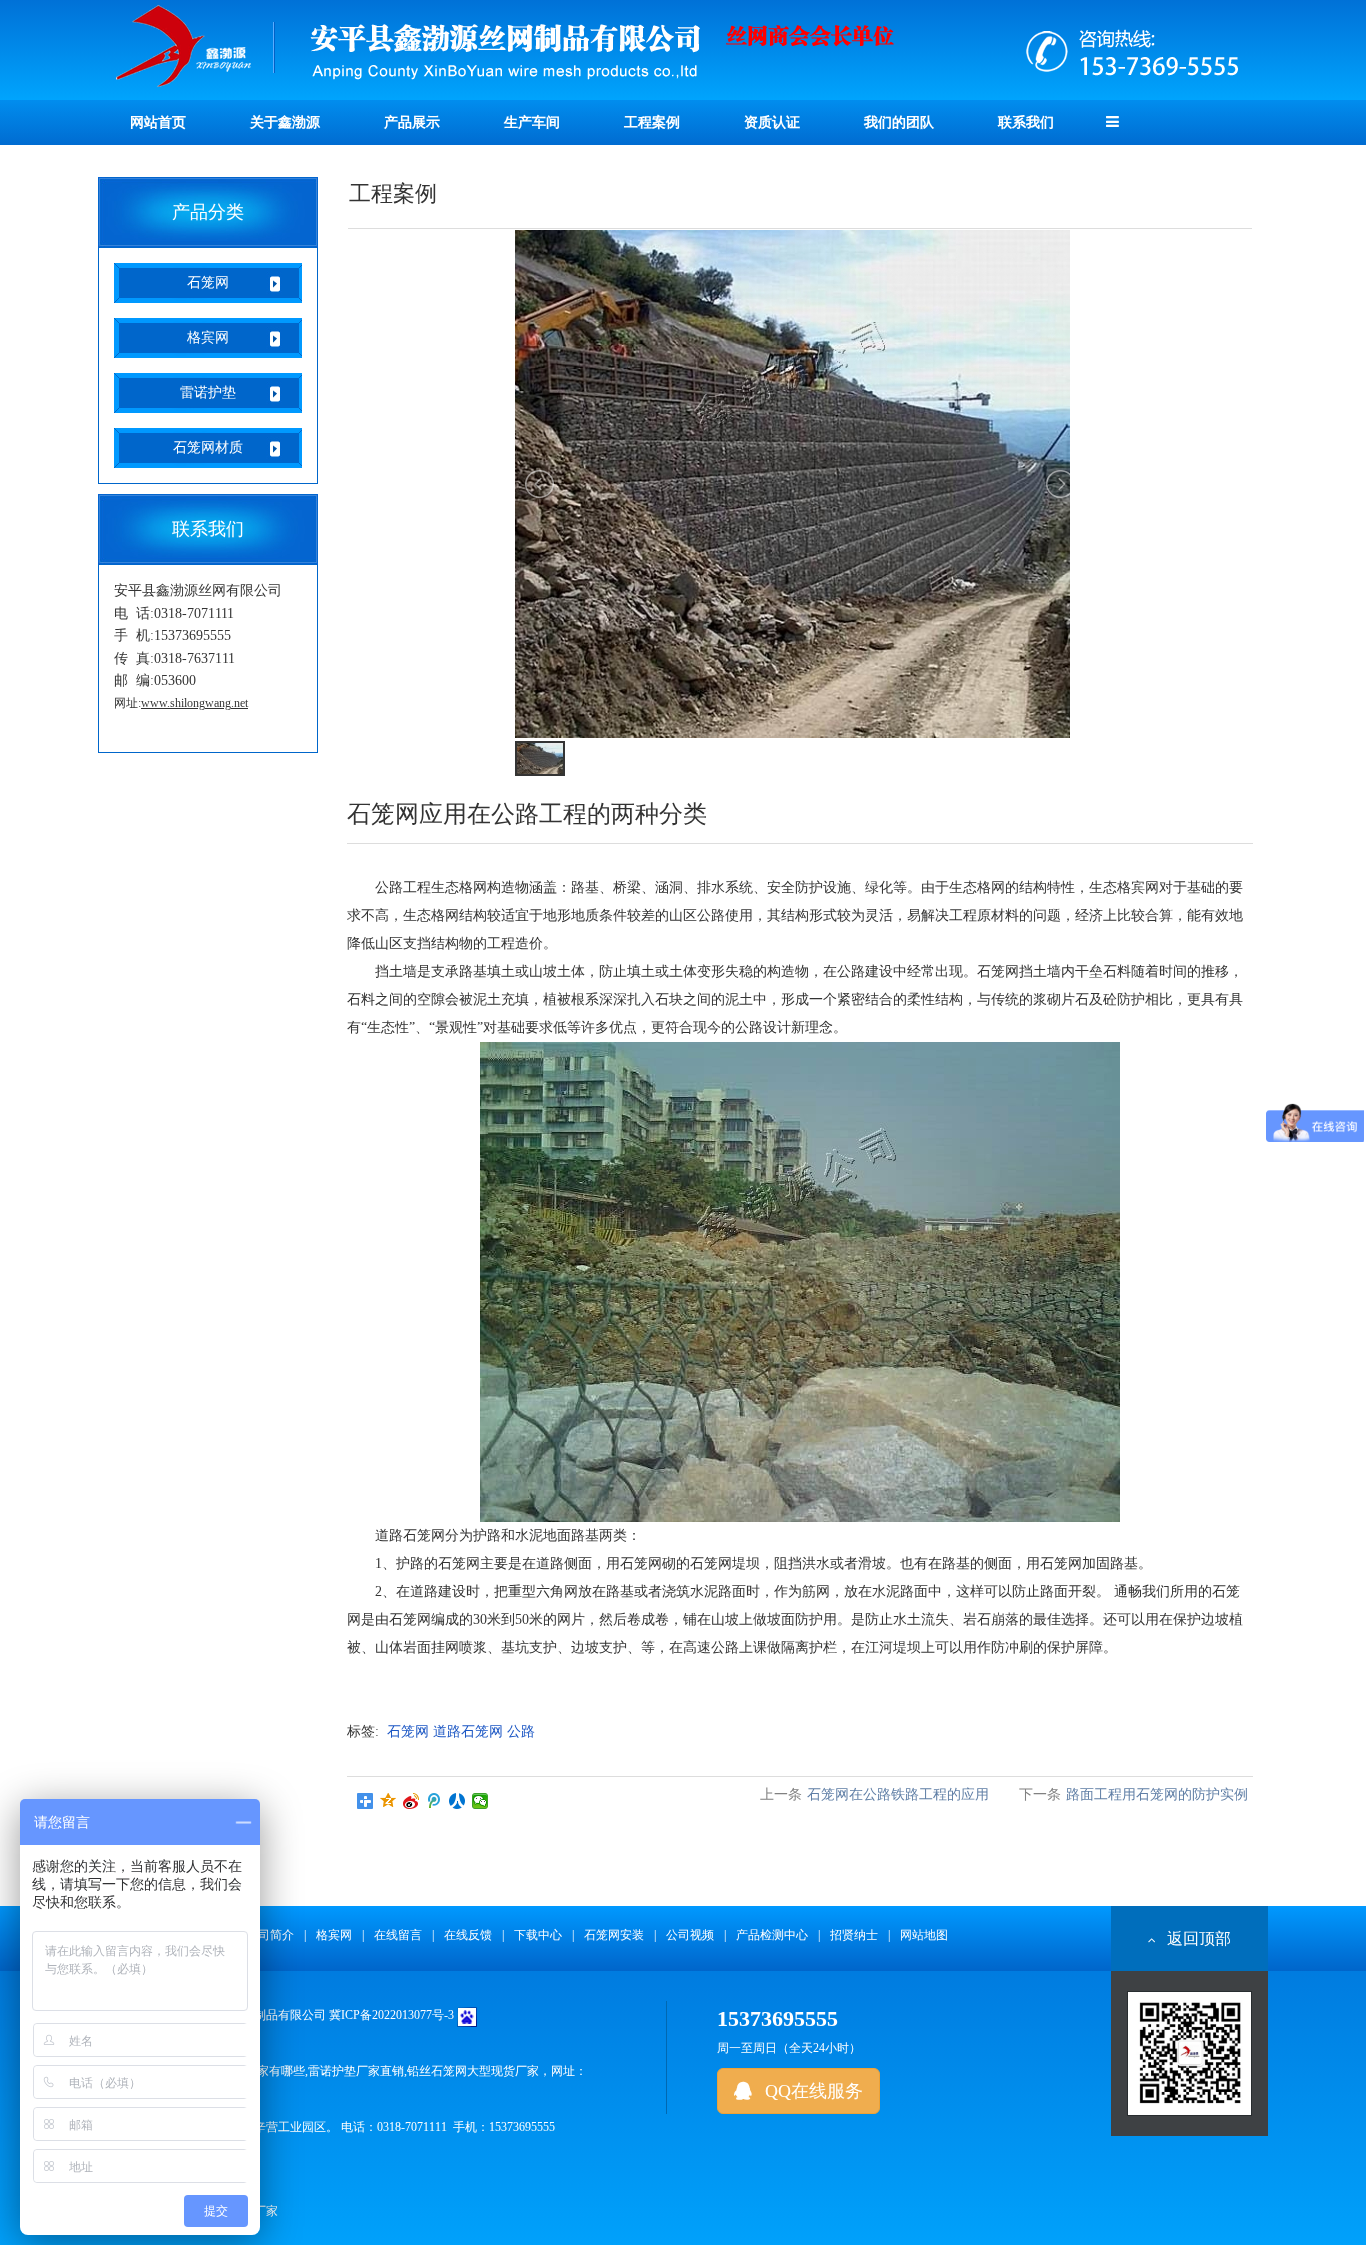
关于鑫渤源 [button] (285, 122)
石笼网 (208, 282)
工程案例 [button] (652, 122)
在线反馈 (468, 1935)
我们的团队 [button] (899, 122)
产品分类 (208, 212)
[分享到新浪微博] (411, 1801)
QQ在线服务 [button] (811, 2091)
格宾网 (208, 337)
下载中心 (538, 1935)
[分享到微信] (480, 1801)
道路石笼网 (468, 1731)
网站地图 (924, 1935)
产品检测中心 (772, 1935)
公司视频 (690, 1935)
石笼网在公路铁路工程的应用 (898, 1794)
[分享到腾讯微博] (434, 1801)
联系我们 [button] (1026, 122)
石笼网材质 (208, 447)
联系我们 (208, 529)
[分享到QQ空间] (388, 1801)
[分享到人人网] (457, 1801)
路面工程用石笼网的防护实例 (1157, 1794)
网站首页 (158, 122)
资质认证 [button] (772, 122)
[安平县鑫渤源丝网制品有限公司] (683, 48)
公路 (521, 1731)
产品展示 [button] (412, 122)
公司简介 (270, 1935)
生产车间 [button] (532, 122)
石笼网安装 (614, 1935)
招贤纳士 (854, 1935)
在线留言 (398, 1935)
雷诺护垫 (208, 392)
